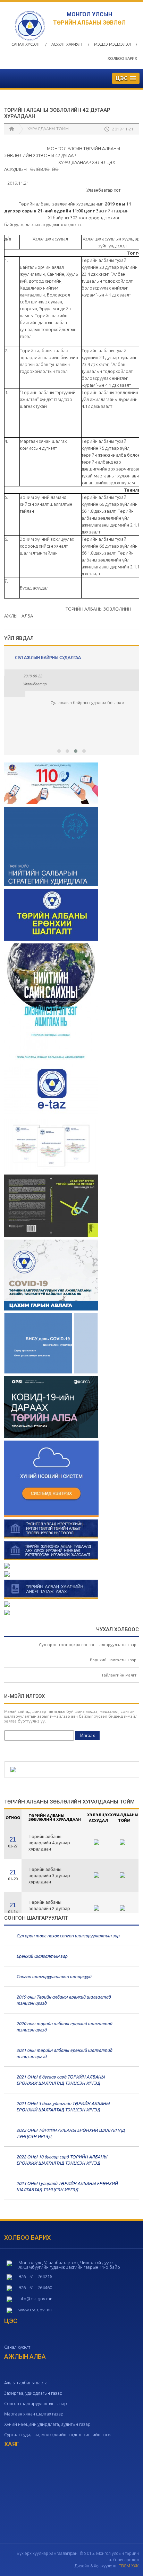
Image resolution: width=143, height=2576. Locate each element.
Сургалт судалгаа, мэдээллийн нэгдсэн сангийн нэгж (57, 2435)
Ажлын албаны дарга (26, 2383)
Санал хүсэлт (26, 44)
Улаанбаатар (35, 684)
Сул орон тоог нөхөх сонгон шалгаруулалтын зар (88, 1645)
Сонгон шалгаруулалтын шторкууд (54, 1976)
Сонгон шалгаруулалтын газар (36, 2403)
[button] (59, 751)
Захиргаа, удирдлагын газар (33, 2393)
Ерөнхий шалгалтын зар (113, 1660)
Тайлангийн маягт (119, 1675)
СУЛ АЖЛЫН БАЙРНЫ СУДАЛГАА (48, 657)
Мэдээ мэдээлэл (112, 44)
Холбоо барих (122, 58)
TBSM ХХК (129, 2566)
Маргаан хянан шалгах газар (34, 2414)
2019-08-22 (33, 676)
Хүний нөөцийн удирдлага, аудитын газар (47, 2424)
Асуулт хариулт (67, 44)
